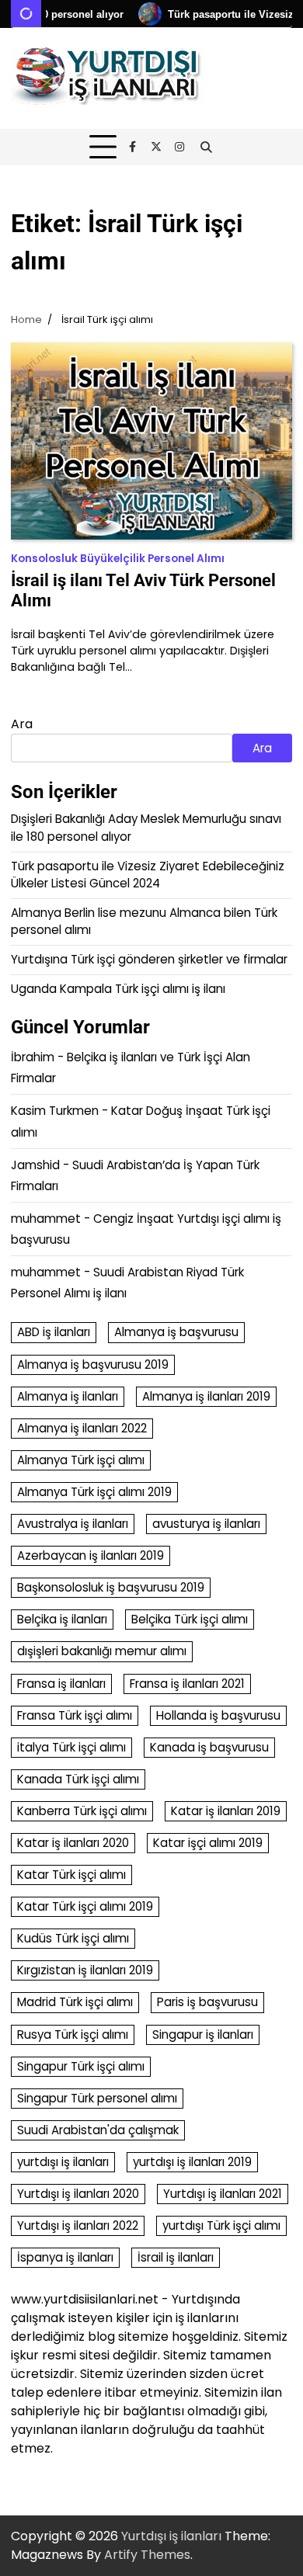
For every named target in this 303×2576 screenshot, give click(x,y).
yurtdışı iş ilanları (63, 2162)
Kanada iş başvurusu (209, 1747)
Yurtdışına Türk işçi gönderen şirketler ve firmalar (149, 959)
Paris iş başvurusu (207, 2002)
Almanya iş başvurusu (176, 1332)
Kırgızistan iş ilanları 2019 (85, 1970)
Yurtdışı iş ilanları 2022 (78, 2225)
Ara (22, 724)
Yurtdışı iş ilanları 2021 (223, 2194)
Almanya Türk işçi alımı (81, 1460)
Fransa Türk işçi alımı (75, 1715)
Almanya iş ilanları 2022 (82, 1428)
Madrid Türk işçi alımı (75, 2002)
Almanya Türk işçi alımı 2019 (94, 1492)
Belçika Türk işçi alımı (190, 1619)
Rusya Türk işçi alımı (73, 2034)
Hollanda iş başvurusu (218, 1715)
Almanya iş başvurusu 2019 (93, 1364)
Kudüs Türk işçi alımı (73, 1938)
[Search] (207, 148)
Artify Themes (147, 2555)
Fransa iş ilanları (61, 1684)
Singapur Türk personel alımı (97, 2098)
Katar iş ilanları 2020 (73, 1843)
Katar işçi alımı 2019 (208, 1843)
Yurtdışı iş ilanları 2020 (78, 2194)
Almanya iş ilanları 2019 (206, 1396)
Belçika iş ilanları (62, 1619)
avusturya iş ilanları (206, 1524)
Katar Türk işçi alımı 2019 (85, 1906)
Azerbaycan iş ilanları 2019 (91, 1555)
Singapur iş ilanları (203, 2034)
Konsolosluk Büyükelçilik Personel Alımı (118, 559)
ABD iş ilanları (54, 1332)
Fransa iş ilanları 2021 (187, 1684)
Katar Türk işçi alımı (71, 1875)
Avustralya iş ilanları (73, 1524)
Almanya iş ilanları (68, 1396)
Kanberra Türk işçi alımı (82, 1811)
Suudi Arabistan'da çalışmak (98, 2130)
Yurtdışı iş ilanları (171, 2536)
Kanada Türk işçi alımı (78, 1779)
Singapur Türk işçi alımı (81, 2066)
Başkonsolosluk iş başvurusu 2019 (111, 1587)
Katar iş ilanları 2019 (226, 1811)
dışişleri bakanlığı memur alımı (102, 1651)
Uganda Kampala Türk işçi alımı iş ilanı (118, 989)
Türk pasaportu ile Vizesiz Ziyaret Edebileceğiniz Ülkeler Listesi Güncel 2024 (148, 875)
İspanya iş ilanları (65, 2257)
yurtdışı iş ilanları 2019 (192, 2162)
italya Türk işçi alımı (71, 1747)
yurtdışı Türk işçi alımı (221, 2225)
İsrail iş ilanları (176, 2257)
